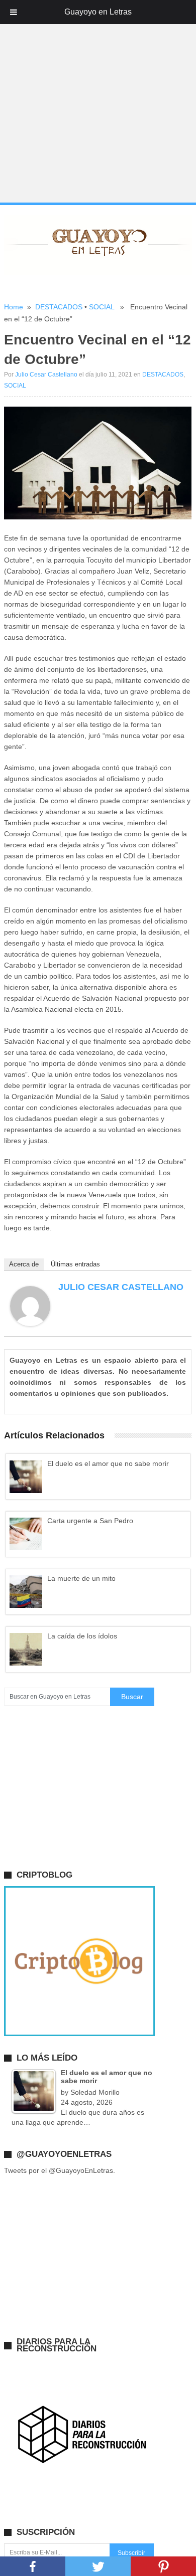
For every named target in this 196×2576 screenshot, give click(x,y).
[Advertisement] (98, 102)
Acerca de (24, 1264)
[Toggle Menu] (14, 12)
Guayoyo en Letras (98, 12)
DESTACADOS (59, 307)
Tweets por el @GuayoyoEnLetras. (60, 2170)
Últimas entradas (75, 1264)
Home (14, 307)
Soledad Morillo (95, 2092)
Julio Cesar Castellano (46, 375)
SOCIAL (102, 307)
